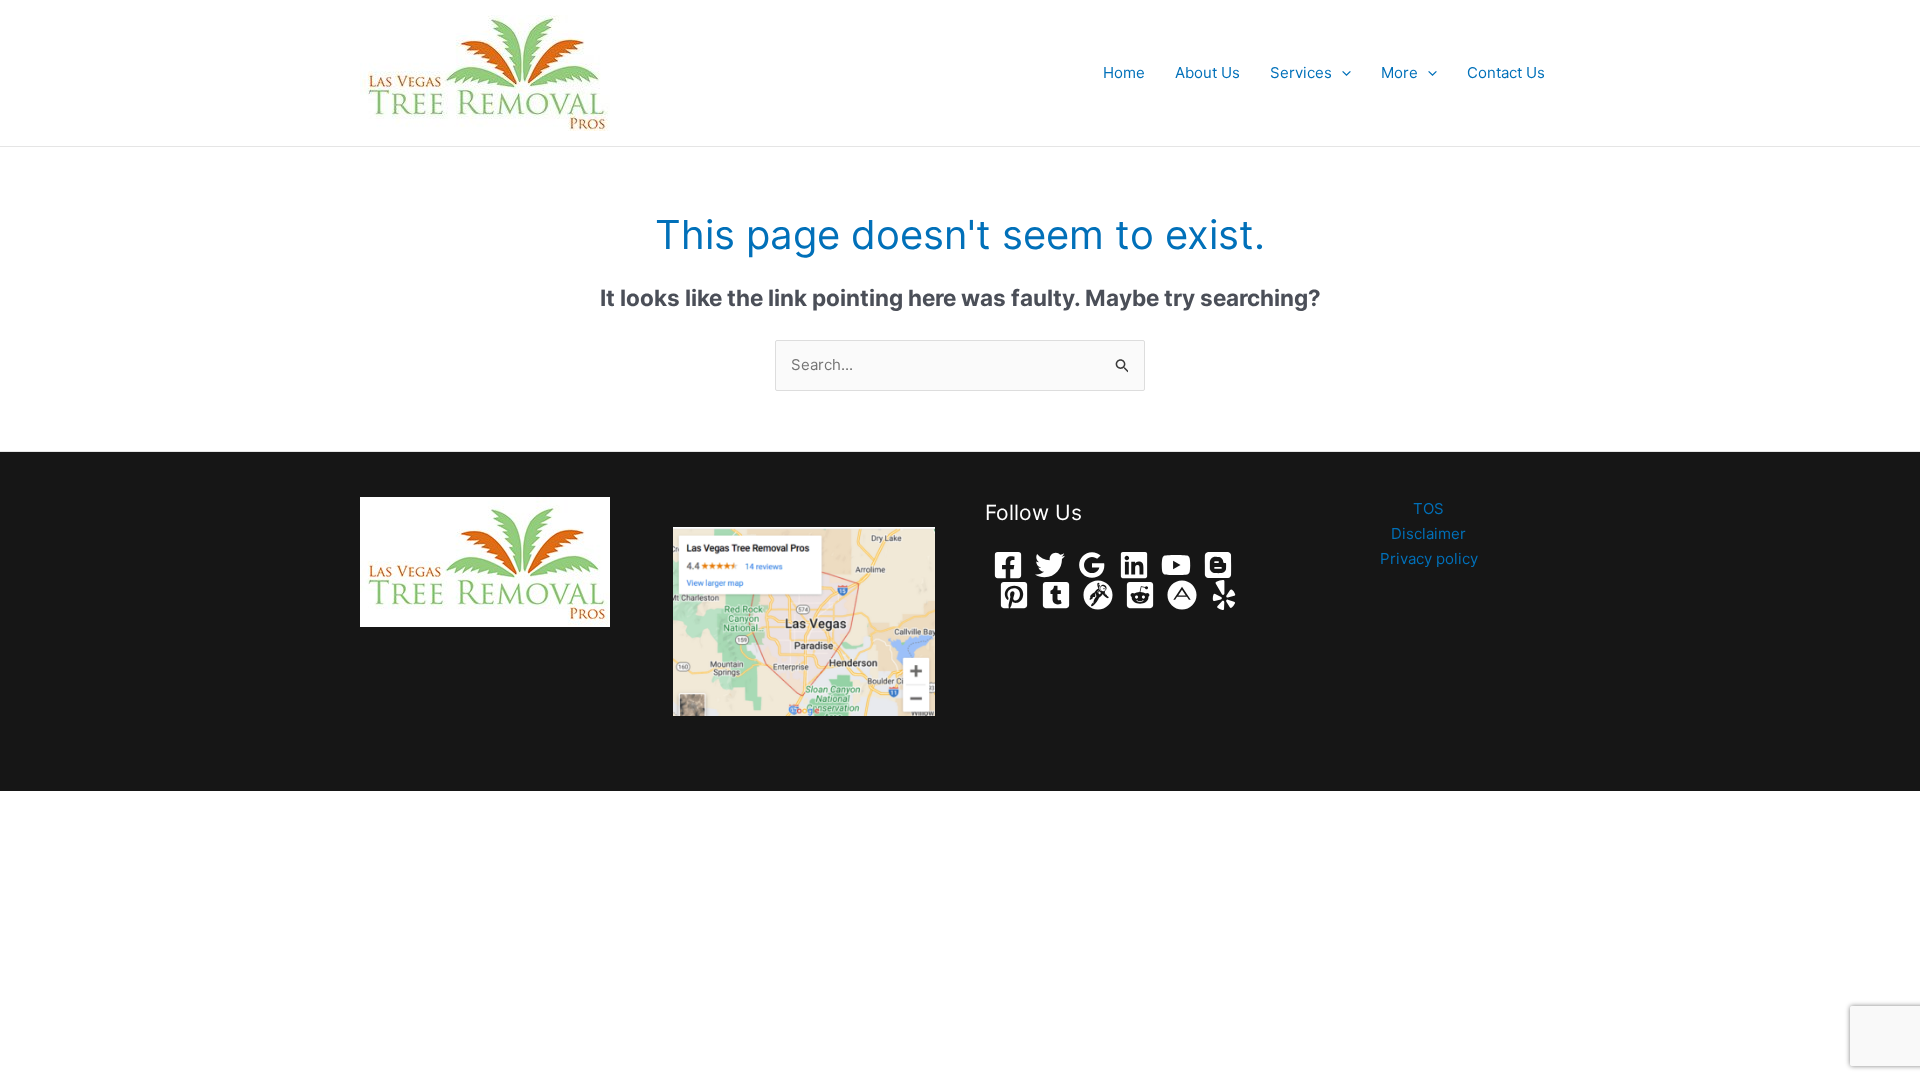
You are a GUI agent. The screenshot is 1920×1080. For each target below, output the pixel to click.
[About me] (1182, 595)
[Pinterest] (1014, 595)
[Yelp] (1224, 595)
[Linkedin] (1134, 565)
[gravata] (1098, 595)
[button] (1341, 73)
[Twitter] (1050, 565)
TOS (1428, 508)
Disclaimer (1428, 533)
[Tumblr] (1056, 595)
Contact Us (1506, 72)
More (1399, 72)
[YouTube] (1176, 565)
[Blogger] (1218, 565)
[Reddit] (1140, 595)
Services (1301, 72)
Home (1124, 72)
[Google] (1092, 565)
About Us (1207, 72)
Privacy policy (1429, 558)
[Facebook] (1008, 565)
